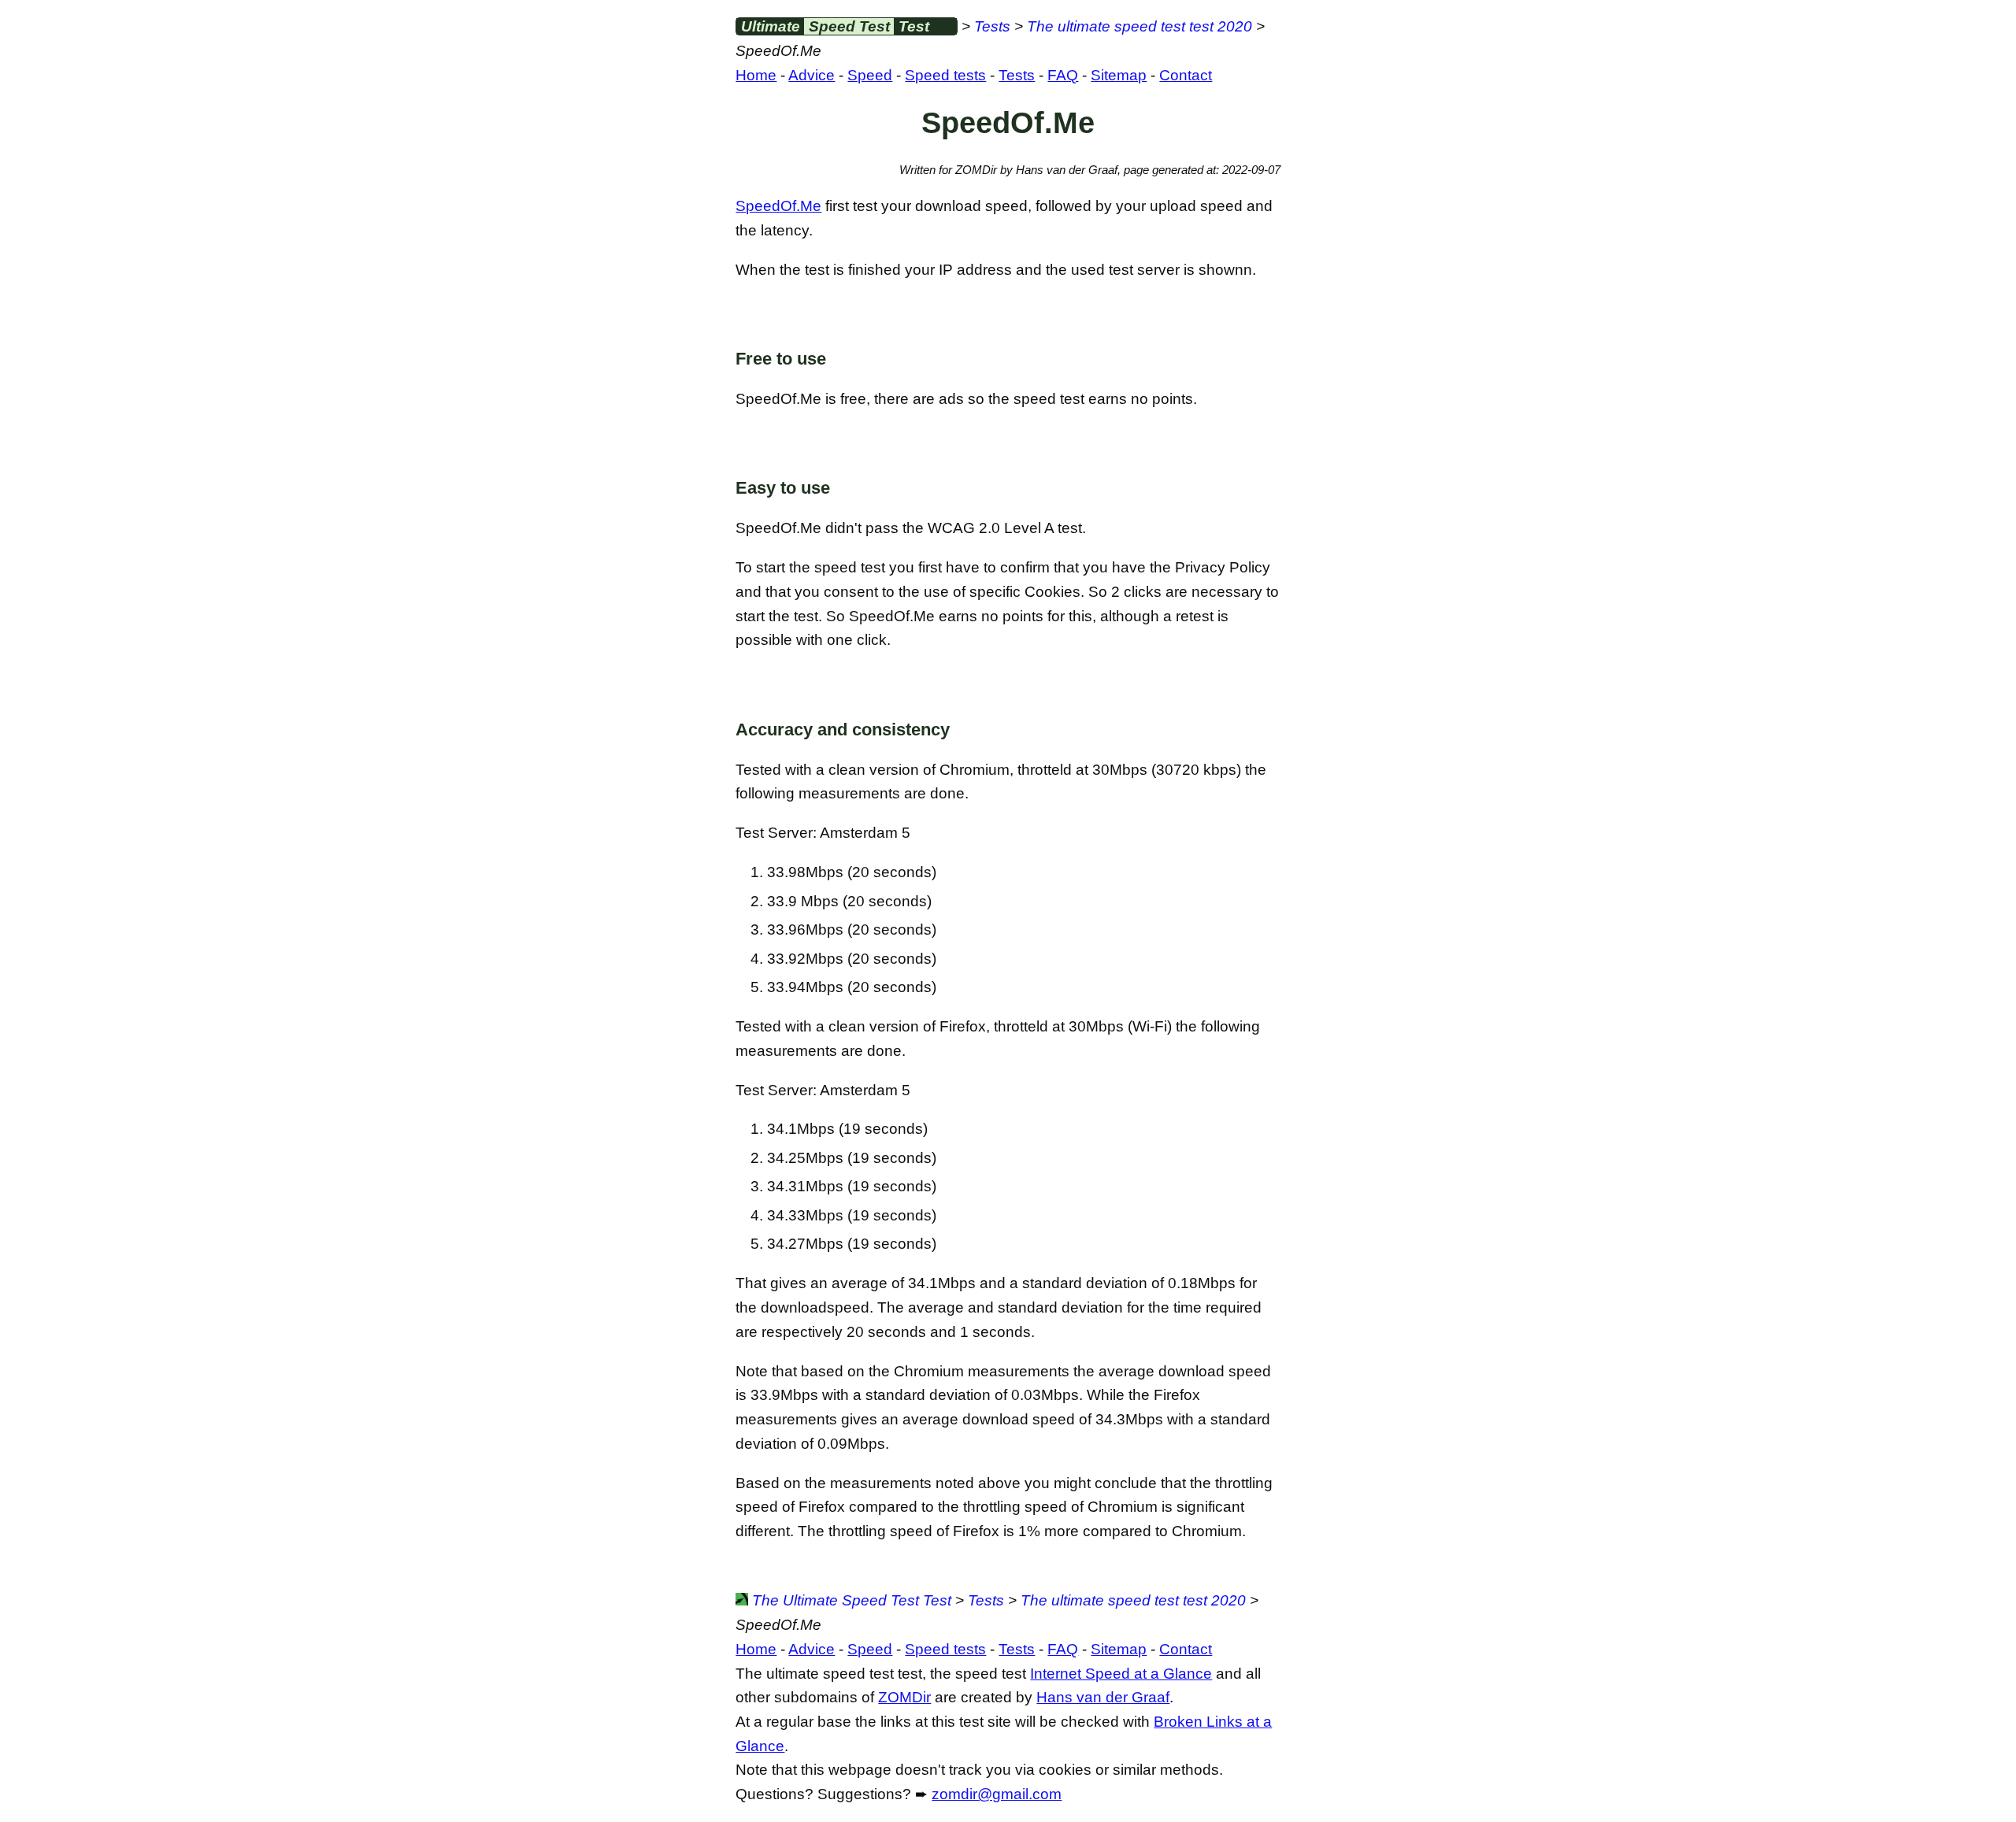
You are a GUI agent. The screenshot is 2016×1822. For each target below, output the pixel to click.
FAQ (1063, 75)
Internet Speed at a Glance (1121, 1674)
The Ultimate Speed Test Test (850, 1600)
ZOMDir (904, 1697)
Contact (1186, 75)
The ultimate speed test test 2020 (1140, 26)
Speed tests (945, 75)
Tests (992, 26)
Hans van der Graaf (1103, 1697)
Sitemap (1119, 75)
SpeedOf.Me (778, 206)
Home (756, 75)
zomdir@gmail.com (997, 1794)
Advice (812, 75)
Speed (870, 75)
